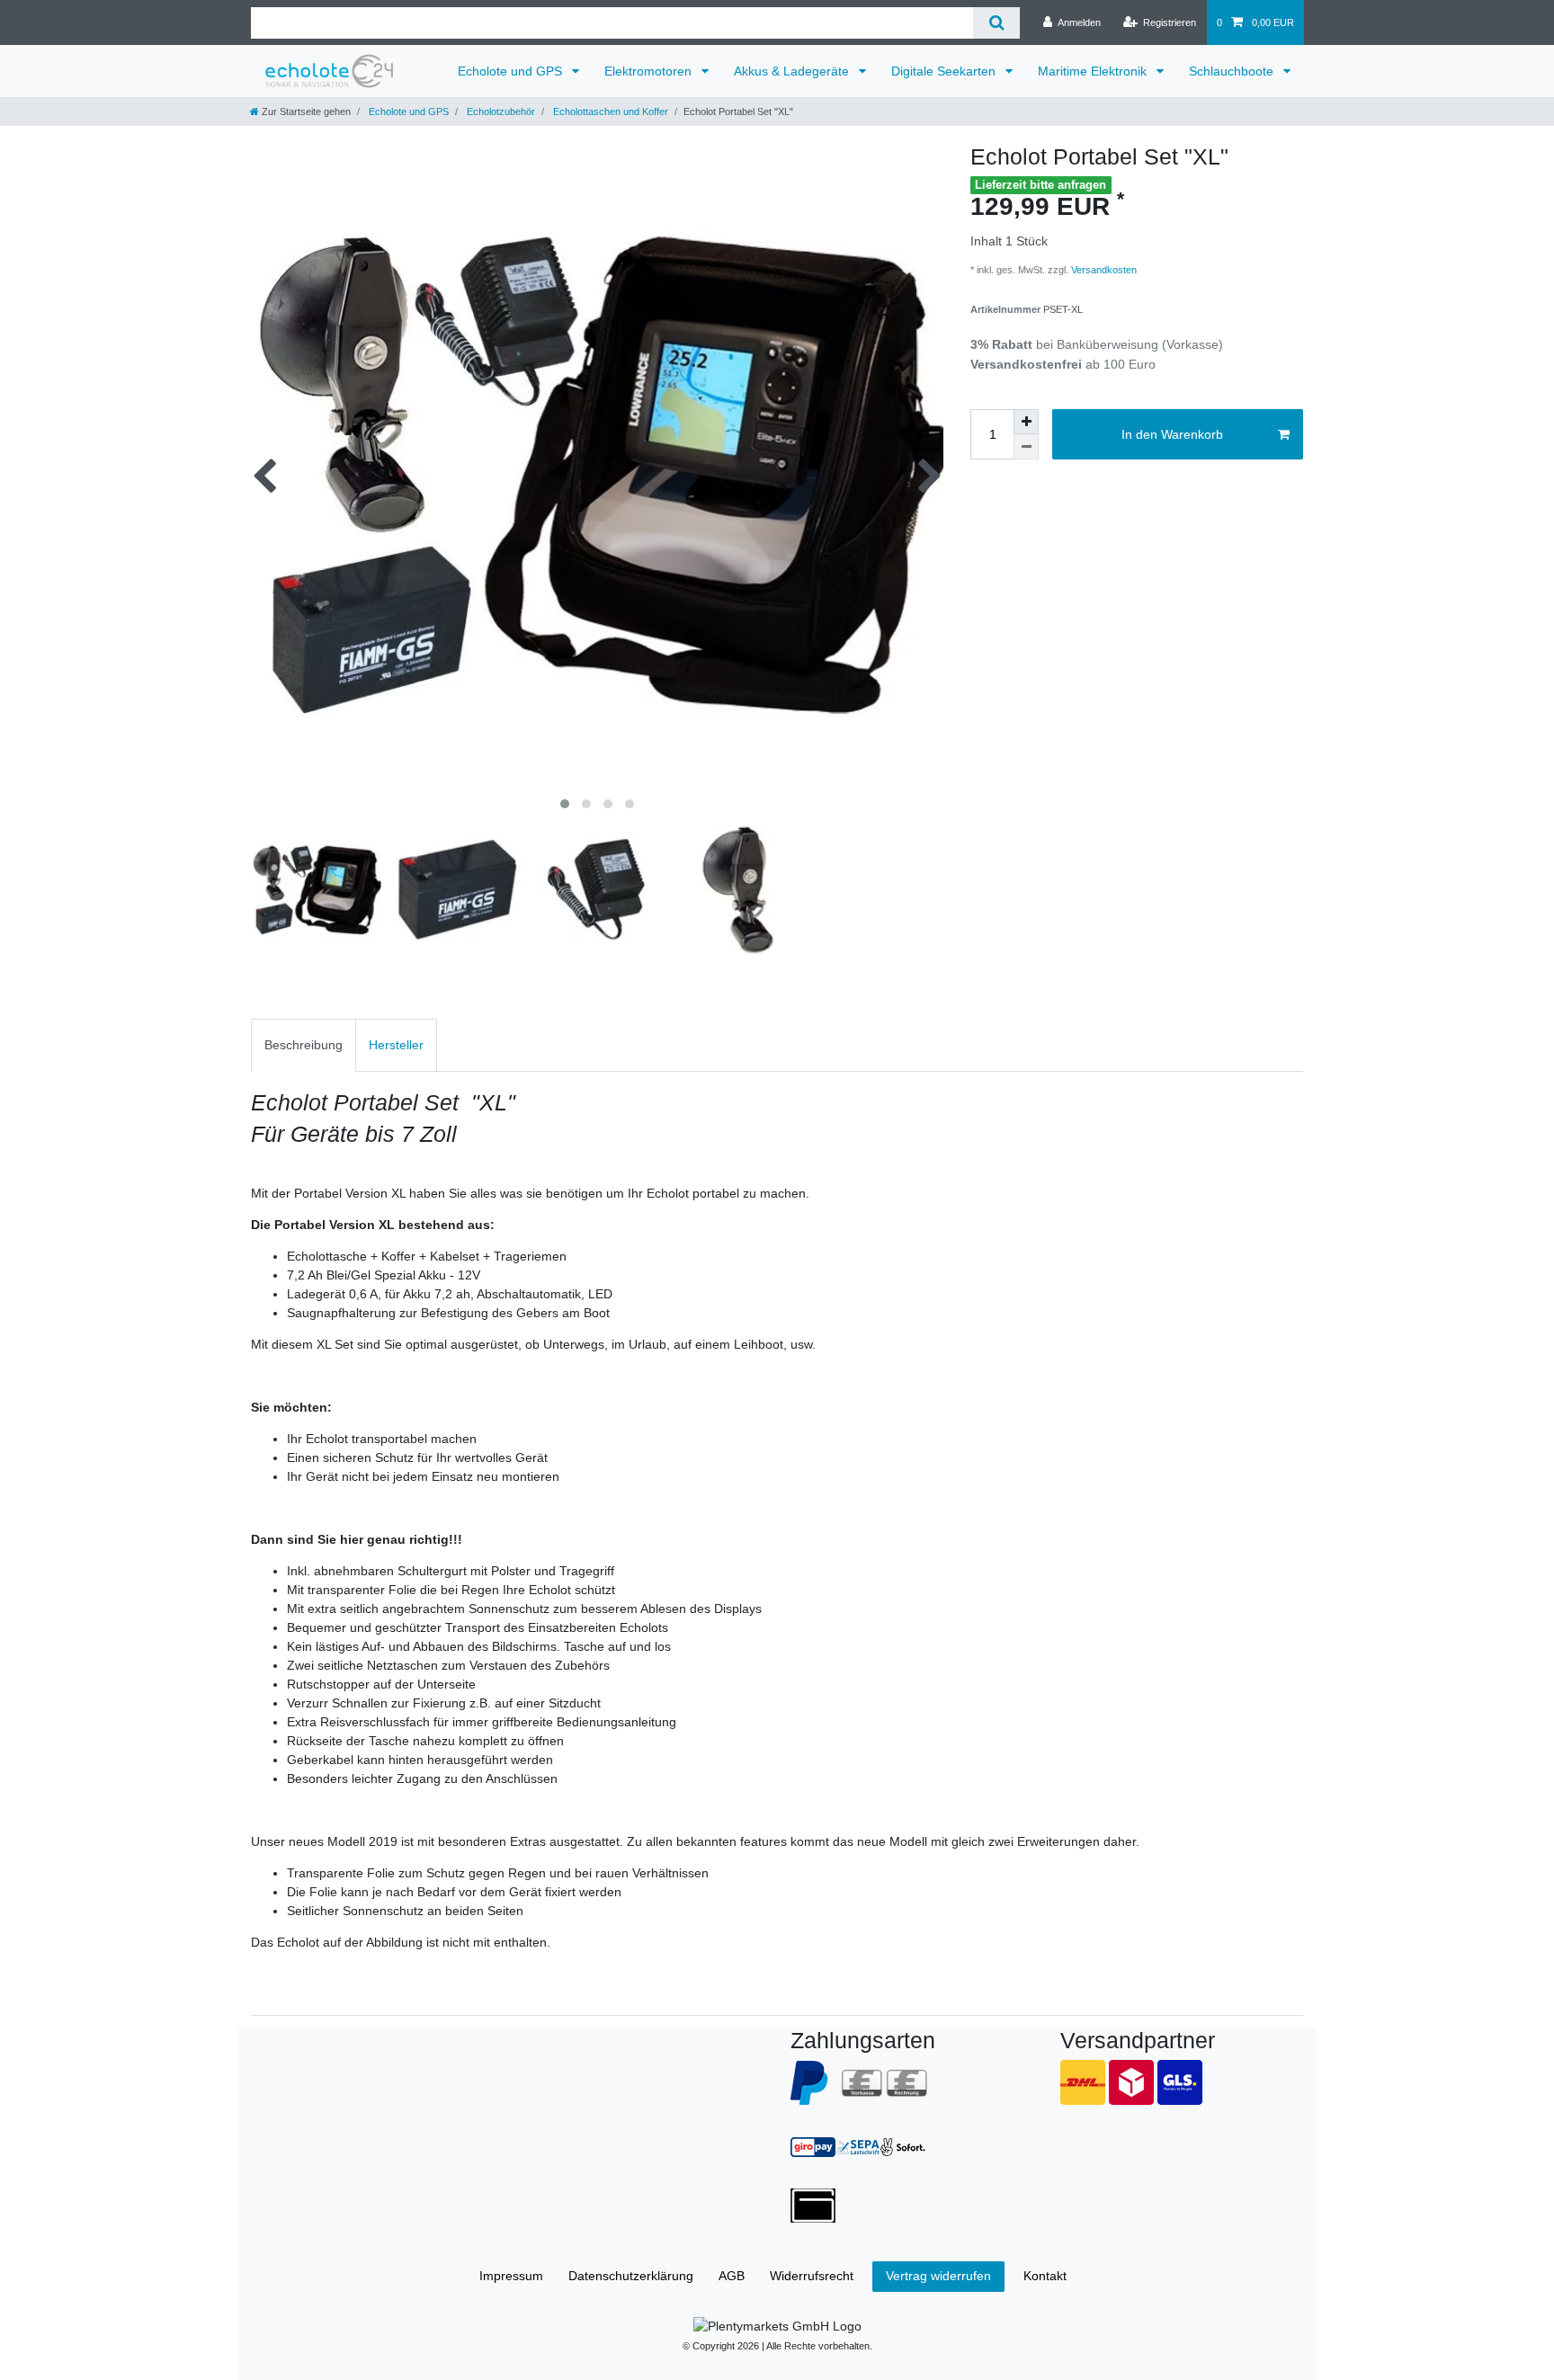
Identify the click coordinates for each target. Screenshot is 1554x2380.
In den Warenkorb (1172, 434)
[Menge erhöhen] (1026, 422)
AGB (732, 2276)
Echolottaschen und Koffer (609, 111)
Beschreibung (304, 1045)
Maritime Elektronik (1094, 71)
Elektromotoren (650, 71)
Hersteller (396, 1045)
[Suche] (996, 23)
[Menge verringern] (1026, 447)
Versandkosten (1103, 270)
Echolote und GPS (512, 71)
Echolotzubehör (500, 111)
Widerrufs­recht (812, 2276)
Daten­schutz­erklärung (631, 2276)
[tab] (304, 1045)
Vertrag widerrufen (938, 2276)
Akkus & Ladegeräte (793, 71)
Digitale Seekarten (945, 71)
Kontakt (1045, 2276)
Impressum (511, 2276)
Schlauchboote (1233, 71)
